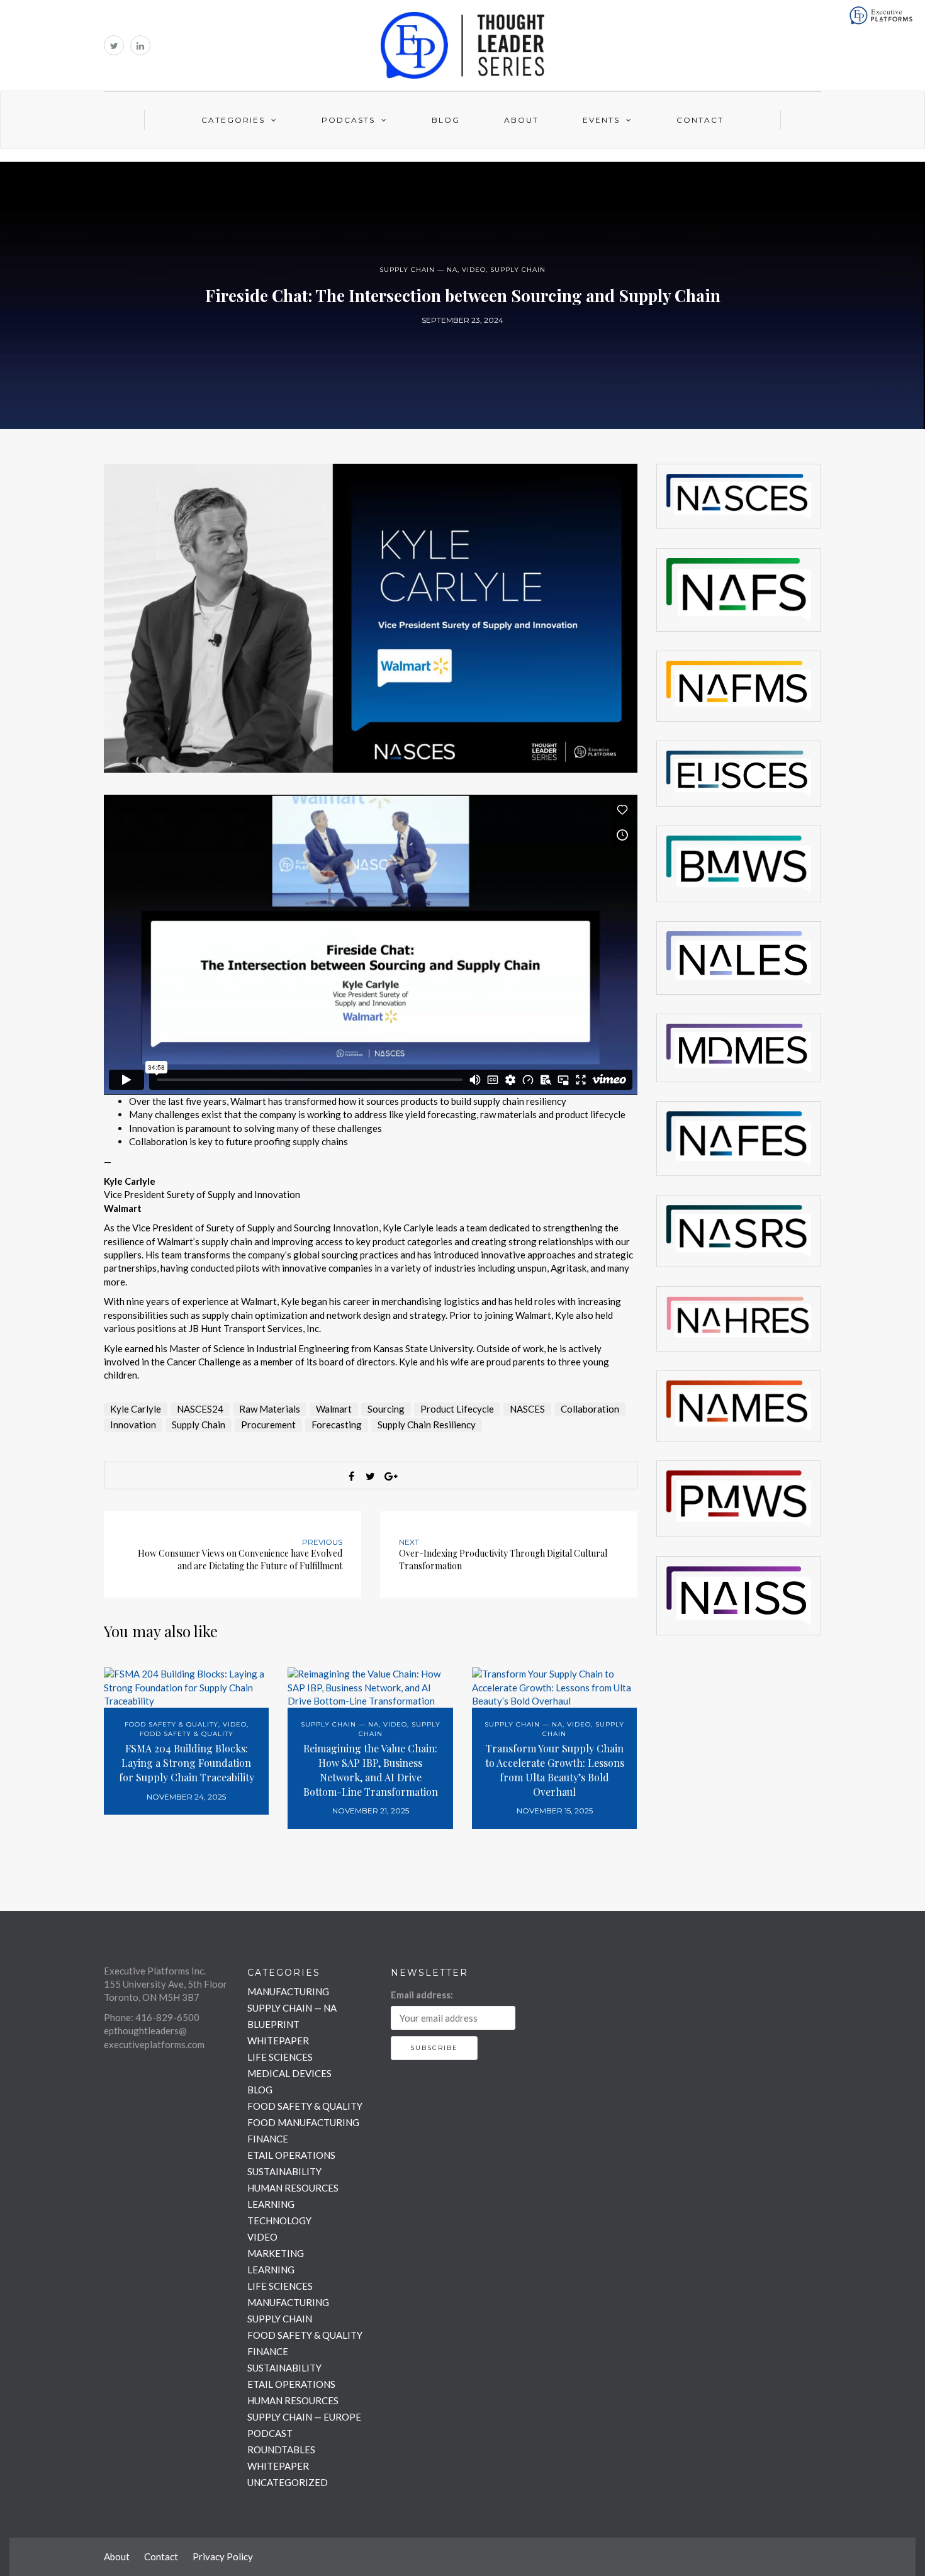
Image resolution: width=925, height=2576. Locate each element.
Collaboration (590, 1409)
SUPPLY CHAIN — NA (418, 270)
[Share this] (352, 1476)
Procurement (268, 1425)
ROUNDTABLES (281, 2450)
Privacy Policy (223, 2556)
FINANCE (268, 2139)
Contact (700, 120)
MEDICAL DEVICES (289, 2073)
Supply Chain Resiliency (427, 1425)
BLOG (260, 2090)
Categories (233, 120)
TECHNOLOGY (279, 2220)
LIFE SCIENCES (280, 2057)
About (521, 120)
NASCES (527, 1409)
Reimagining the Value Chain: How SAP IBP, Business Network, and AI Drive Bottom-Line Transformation (371, 1770)
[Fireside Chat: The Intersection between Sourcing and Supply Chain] (371, 617)
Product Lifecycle (457, 1409)
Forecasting (337, 1425)
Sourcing (386, 1409)
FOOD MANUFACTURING (303, 2122)
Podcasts (348, 120)
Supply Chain (199, 1425)
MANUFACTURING (288, 1991)
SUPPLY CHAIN (518, 270)
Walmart (334, 1409)
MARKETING (276, 2253)
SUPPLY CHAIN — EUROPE (304, 2417)
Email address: (422, 1995)
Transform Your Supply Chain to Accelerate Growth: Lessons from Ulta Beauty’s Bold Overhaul (555, 1770)
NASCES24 (200, 1409)
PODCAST (270, 2433)
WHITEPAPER (278, 2041)
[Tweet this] (371, 1476)
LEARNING (271, 2204)
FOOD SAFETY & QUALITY (171, 1724)
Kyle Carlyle (136, 1409)
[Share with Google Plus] (390, 1476)
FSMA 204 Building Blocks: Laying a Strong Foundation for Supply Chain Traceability (187, 1763)
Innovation (133, 1425)
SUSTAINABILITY (284, 2171)
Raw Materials (270, 1409)
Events (601, 120)
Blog (446, 120)
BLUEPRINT (273, 2024)
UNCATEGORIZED (288, 2482)
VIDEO (474, 270)
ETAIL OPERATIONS (291, 2155)
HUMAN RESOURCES (293, 2188)
